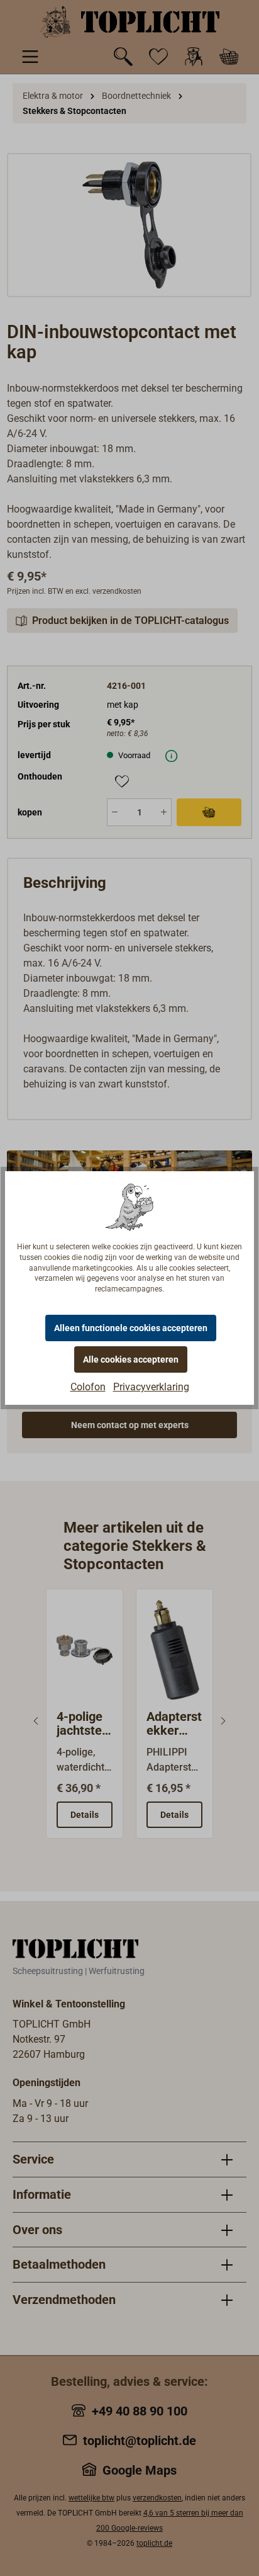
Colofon (88, 1387)
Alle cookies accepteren (131, 1359)
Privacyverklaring (151, 1387)
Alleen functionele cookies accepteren (131, 1328)
